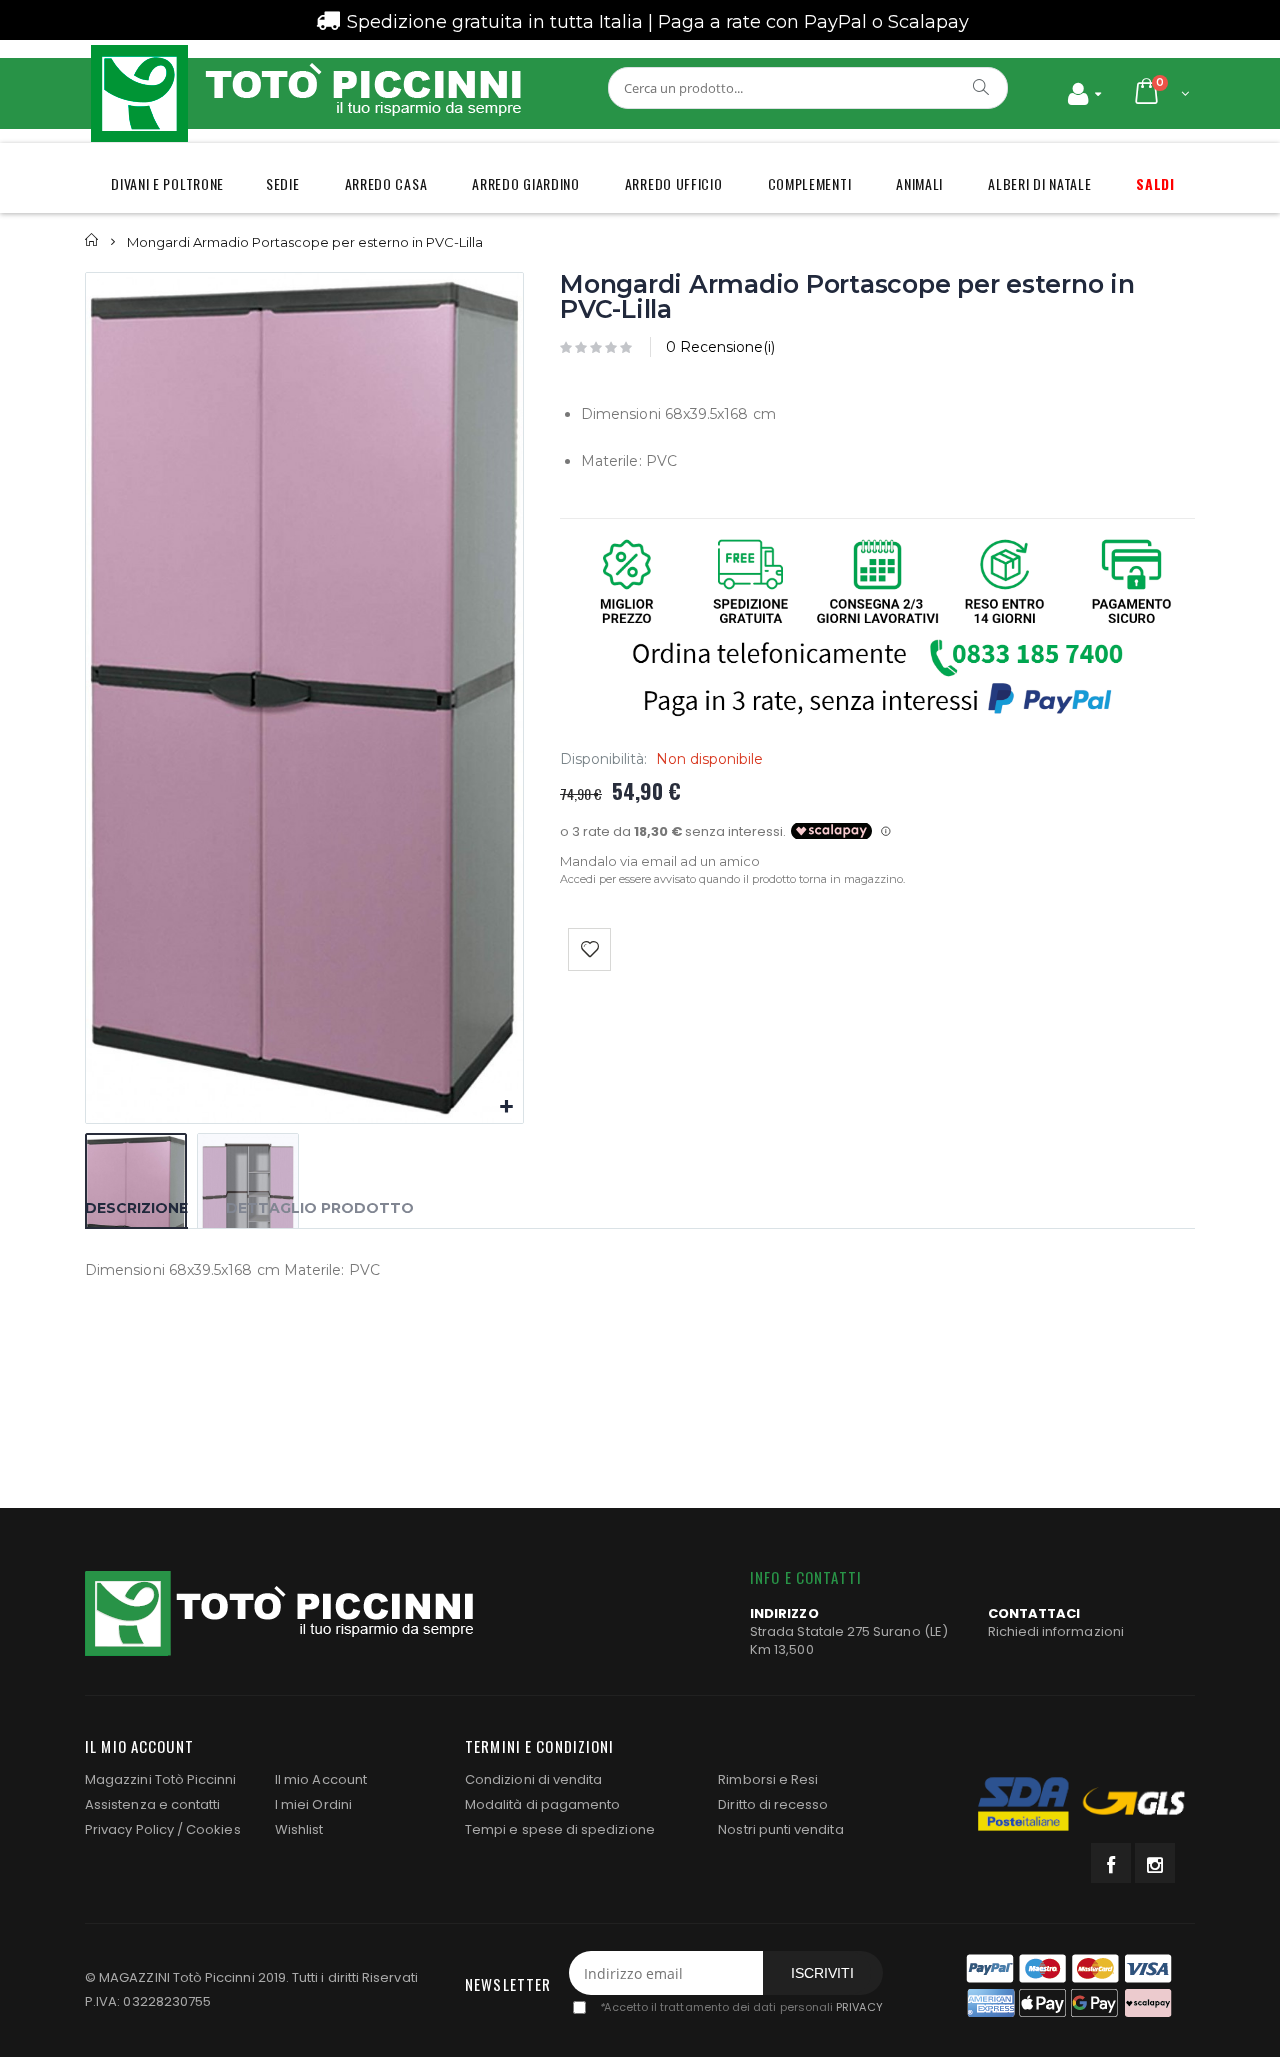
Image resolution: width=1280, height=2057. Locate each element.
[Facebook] (1111, 1863)
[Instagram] (1155, 1863)
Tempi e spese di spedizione (560, 1829)
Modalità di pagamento (542, 1804)
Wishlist (299, 1829)
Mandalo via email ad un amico (660, 861)
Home (92, 240)
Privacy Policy (129, 1829)
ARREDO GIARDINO (526, 183)
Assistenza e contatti (152, 1804)
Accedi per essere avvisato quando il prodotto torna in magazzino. (732, 879)
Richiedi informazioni (1056, 1631)
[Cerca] (982, 87)
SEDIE (283, 183)
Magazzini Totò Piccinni (161, 1779)
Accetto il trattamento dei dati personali (740, 2008)
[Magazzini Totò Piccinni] (305, 93)
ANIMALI (919, 183)
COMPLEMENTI (810, 183)
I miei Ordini (313, 1804)
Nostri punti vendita (780, 1829)
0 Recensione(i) (720, 347)
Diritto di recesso (773, 1804)
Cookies (213, 1829)
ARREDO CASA (386, 183)
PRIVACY (859, 2008)
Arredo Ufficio (674, 183)
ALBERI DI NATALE (1039, 183)
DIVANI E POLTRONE (167, 183)
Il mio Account (321, 1779)
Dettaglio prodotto (320, 1208)
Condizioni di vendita (533, 1779)
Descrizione (136, 1208)
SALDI (1155, 183)
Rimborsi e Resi (768, 1779)
